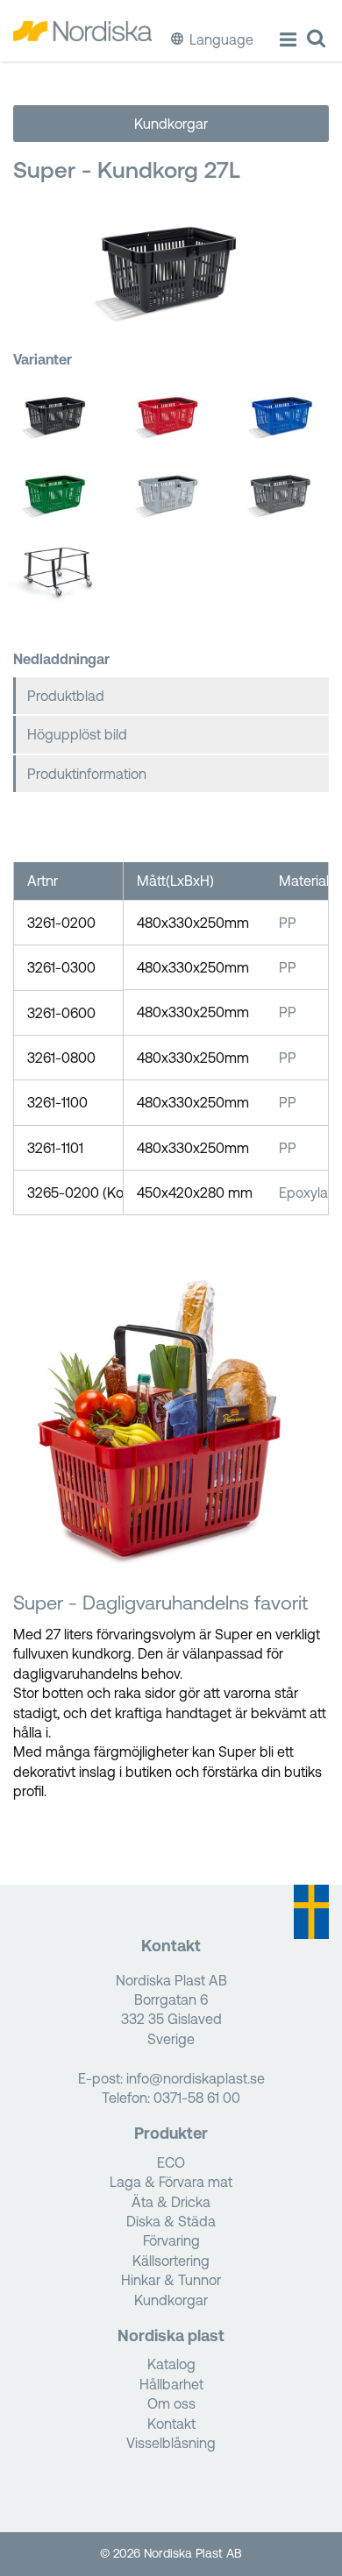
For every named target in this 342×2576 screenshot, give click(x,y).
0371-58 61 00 (197, 2098)
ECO (171, 2162)
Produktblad (66, 696)
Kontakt (171, 2424)
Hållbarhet (171, 2384)
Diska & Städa (171, 2221)
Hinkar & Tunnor (171, 2280)
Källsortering (171, 2261)
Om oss (171, 2403)
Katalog (171, 2364)
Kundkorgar (171, 124)
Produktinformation (87, 774)
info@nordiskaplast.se (196, 2078)
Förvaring (171, 2240)
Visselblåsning (171, 2443)
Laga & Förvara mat (171, 2182)
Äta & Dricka (171, 2202)
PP (288, 923)
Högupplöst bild (77, 734)
